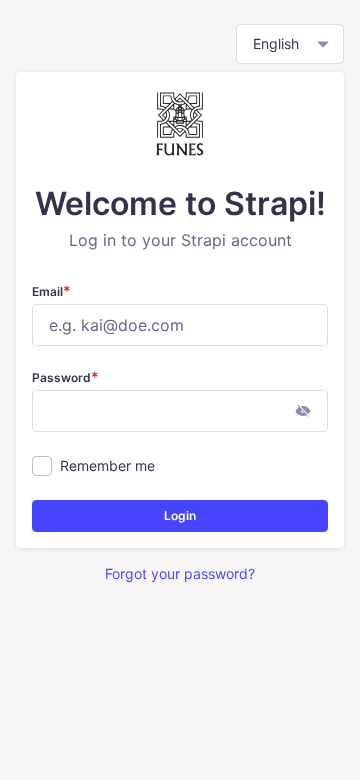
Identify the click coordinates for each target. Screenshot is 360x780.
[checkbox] (42, 466)
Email (51, 291)
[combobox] (290, 44)
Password (65, 377)
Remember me (107, 465)
